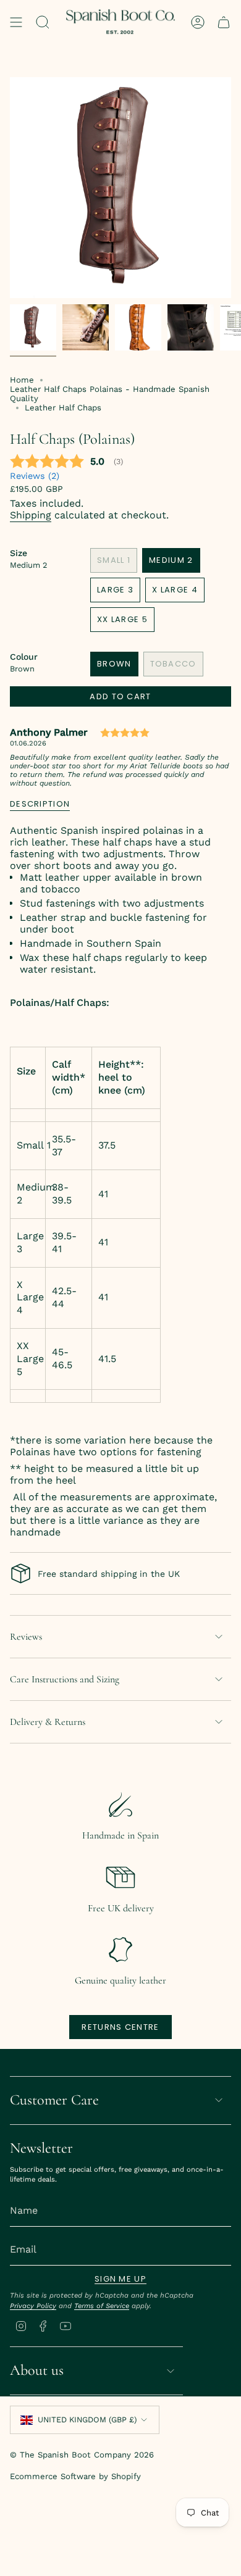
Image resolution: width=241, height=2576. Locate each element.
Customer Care (54, 2100)
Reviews (26, 1637)
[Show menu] (16, 22)
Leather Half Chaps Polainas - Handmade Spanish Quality (110, 394)
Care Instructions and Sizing (65, 1679)
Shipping (31, 515)
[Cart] (224, 22)
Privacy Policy (33, 2306)
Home (22, 380)
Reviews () (35, 476)
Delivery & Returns (48, 1722)
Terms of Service (102, 2306)
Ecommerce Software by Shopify (75, 2476)
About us (37, 2370)
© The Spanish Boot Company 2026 (82, 2455)
